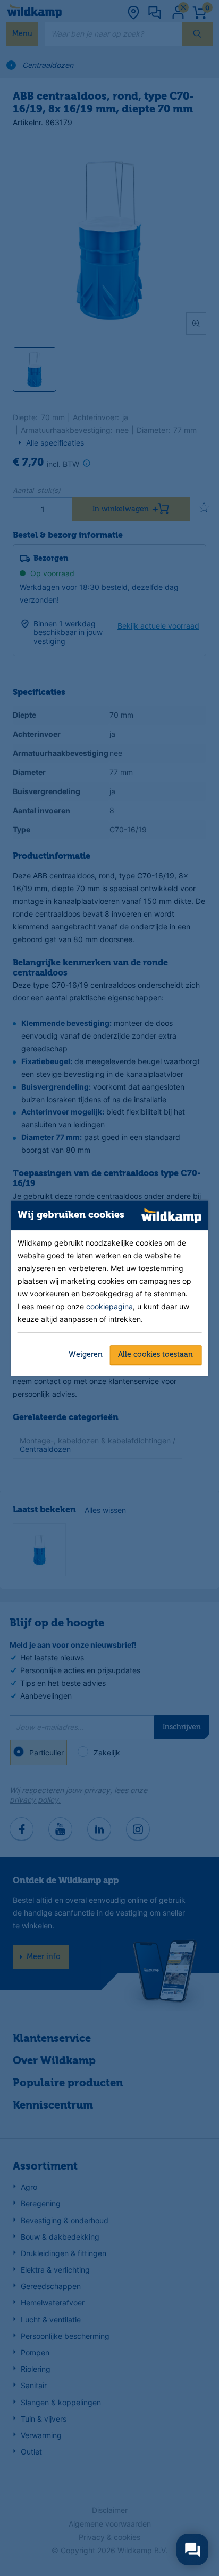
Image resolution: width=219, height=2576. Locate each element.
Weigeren (86, 1355)
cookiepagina (109, 1306)
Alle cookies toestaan (155, 1355)
